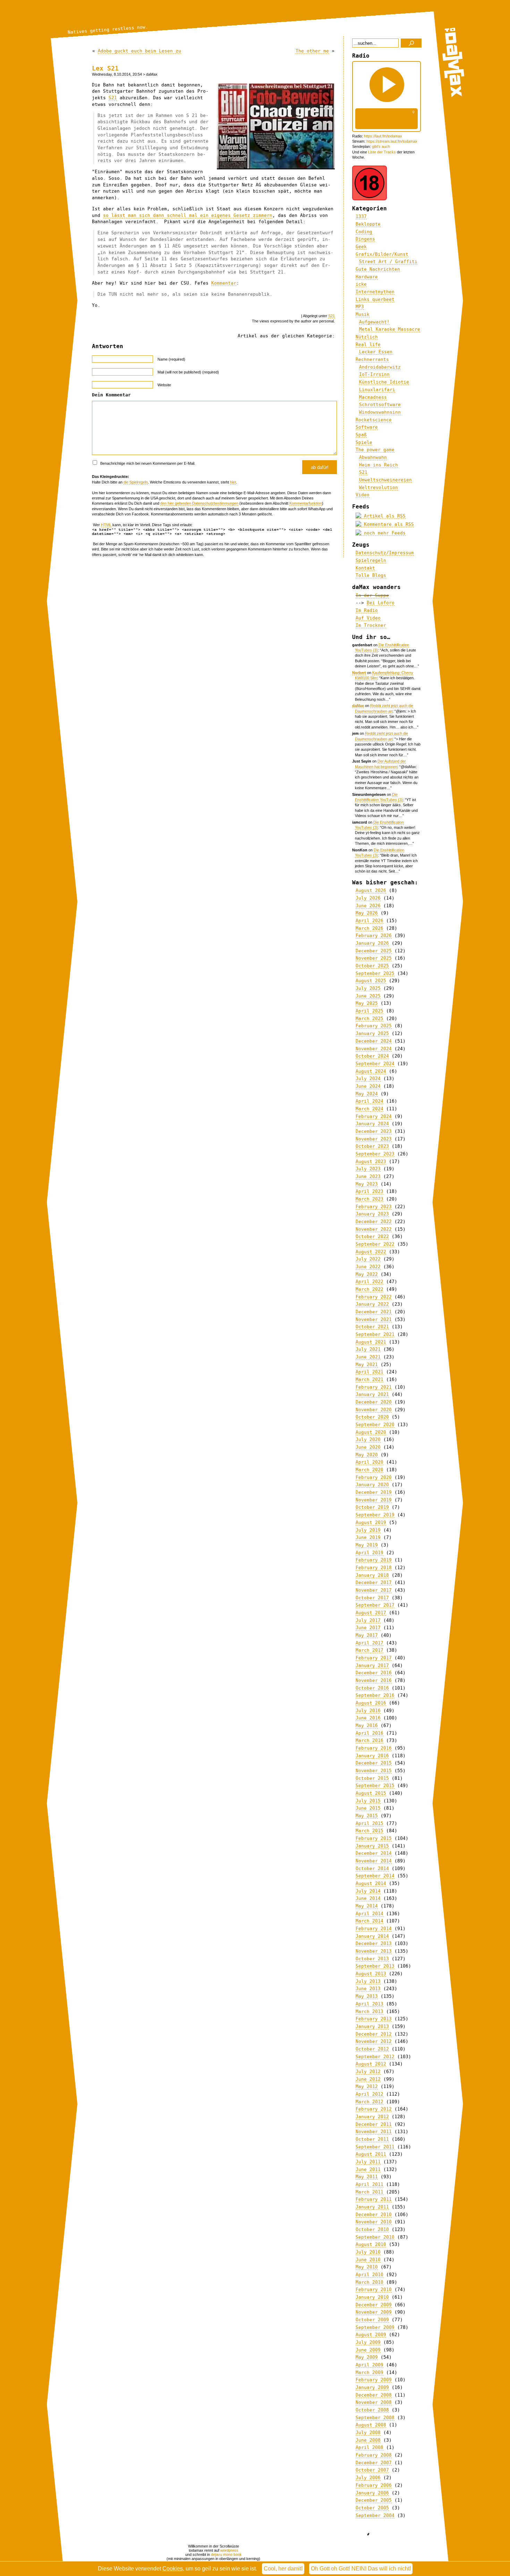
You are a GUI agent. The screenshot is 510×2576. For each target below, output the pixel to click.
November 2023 (374, 1139)
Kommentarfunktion (306, 503)
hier (233, 482)
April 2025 (369, 1011)
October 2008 (372, 2410)
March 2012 (369, 2102)
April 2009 (369, 2365)
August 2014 (371, 1883)
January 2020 (372, 1485)
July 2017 (368, 1620)
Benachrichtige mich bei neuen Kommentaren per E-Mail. (147, 463)
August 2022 (371, 1252)
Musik (363, 314)
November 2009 (374, 2312)
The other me (312, 51)
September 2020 (375, 1425)
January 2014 (372, 1936)
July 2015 (368, 1801)
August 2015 (371, 1793)
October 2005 (372, 2508)
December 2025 (374, 951)
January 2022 (372, 1304)
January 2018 (372, 1575)
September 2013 (375, 1966)
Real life (368, 344)
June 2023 (368, 1176)
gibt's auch (381, 146)
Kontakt (365, 568)
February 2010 (374, 2289)
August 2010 (371, 2244)
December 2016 (374, 1673)
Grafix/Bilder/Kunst (382, 254)
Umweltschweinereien (385, 480)
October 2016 (372, 1688)
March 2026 (369, 928)
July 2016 (368, 1711)
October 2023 (372, 1146)
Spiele (364, 442)
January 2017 (372, 1665)
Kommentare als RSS (388, 524)
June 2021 (368, 1357)
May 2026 (367, 913)
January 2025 (372, 1033)
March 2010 (369, 2282)
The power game (375, 450)
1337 (361, 216)
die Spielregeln (136, 482)
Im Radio (367, 610)
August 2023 (371, 1161)
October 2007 (372, 2470)
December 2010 (374, 2215)
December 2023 (374, 1131)
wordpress (229, 2550)
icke (361, 284)
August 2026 (371, 890)
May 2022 (367, 1274)
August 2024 (371, 1071)
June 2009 (368, 2350)
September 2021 (375, 1334)
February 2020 (374, 1477)
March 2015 (369, 1831)
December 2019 (374, 1492)
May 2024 (367, 1094)
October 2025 (372, 966)
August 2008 (371, 2425)
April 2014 (369, 1914)
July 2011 (368, 2162)
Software (367, 427)
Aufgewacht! (374, 322)
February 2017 (374, 1658)
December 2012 (374, 2034)
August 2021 (371, 1342)
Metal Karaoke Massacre (390, 329)
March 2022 (369, 1289)
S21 (113, 98)
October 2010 (372, 2229)
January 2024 (372, 1124)
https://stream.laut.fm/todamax (392, 141)
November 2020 (374, 1410)
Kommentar (224, 283)
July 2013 (368, 1981)
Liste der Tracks (382, 152)
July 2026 (368, 898)
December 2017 (374, 1582)
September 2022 (375, 1244)
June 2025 (368, 996)
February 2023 (374, 1207)
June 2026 (368, 906)
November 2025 (374, 958)
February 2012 (374, 2109)
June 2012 (368, 2079)
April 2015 (369, 1823)
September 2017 (375, 1605)
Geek (361, 247)
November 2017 (374, 1590)
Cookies (173, 2569)
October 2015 (372, 1778)
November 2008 (374, 2402)
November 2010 (374, 2222)
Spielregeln (371, 560)
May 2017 (367, 1635)
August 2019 (371, 1522)
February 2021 (374, 1387)
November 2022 (374, 1229)
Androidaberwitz (380, 367)
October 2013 (372, 1959)
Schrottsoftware (380, 405)
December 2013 (374, 1943)
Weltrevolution (379, 487)
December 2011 (374, 2124)
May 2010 (367, 2267)
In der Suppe (372, 595)
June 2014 (368, 1898)
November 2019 (374, 1500)
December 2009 (374, 2305)
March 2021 (369, 1379)
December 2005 (374, 2500)
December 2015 (374, 1763)
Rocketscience (374, 420)
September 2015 (375, 1786)
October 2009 (372, 2320)
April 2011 (369, 2184)
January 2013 (372, 2026)
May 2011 (367, 2177)
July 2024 (368, 1079)
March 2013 (369, 2011)
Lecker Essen (376, 352)
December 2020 (374, 1402)
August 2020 (371, 1432)
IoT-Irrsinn (374, 374)
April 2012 (369, 2094)
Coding (364, 232)
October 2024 (372, 1056)
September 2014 (375, 1876)
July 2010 (368, 2252)
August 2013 (371, 1974)
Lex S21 (105, 68)
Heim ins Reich (379, 465)
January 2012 (372, 2117)
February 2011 (374, 2199)
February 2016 (374, 1748)
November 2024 (374, 1049)
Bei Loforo (381, 603)
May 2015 (367, 1816)
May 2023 (367, 1184)
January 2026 (372, 943)
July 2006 (368, 2478)
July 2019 (368, 1530)
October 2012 (372, 2049)
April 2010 (369, 2275)
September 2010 (375, 2237)
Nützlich (367, 337)
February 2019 (374, 1560)
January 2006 (372, 2493)
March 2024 (369, 1109)
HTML (106, 525)
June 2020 (368, 1447)
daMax (358, 706)
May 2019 (367, 1545)
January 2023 (372, 1214)
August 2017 (371, 1613)
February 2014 (374, 1929)
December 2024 (374, 1041)
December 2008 (374, 2395)
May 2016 (367, 1725)
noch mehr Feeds (383, 533)
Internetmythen (375, 292)
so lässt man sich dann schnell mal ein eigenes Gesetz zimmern (188, 215)
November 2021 (374, 1319)
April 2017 (369, 1643)
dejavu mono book (226, 2554)
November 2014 (374, 1861)
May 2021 (367, 1365)
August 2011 (371, 2154)
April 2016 (369, 1733)
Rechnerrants (372, 359)
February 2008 (374, 2455)
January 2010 (372, 2297)
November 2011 (374, 2132)
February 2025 (374, 1026)
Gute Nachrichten (378, 269)
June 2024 (368, 1086)
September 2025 (375, 973)
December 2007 (374, 2463)
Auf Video (368, 618)
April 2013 (369, 2004)
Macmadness (373, 397)
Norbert (359, 673)
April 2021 (369, 1372)
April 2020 (369, 1462)
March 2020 (369, 1470)
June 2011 (368, 2169)
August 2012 (371, 2064)
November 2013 (374, 1951)
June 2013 (368, 1989)
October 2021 (372, 1327)
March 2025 (369, 1018)
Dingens (365, 239)
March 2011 (369, 2192)
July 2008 (368, 2432)
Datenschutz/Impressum (385, 553)
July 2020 (368, 1439)
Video (363, 495)
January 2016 (372, 1756)
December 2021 (374, 1312)
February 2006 (374, 2485)
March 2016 (369, 1740)
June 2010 (368, 2260)
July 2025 (368, 988)
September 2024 (375, 1064)
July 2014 (368, 1891)
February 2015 (374, 1838)
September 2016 (375, 1695)
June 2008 (368, 2440)
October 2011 (372, 2139)
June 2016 (368, 1718)
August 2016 (371, 1703)
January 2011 (372, 2207)
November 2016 (374, 1680)
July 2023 (368, 1169)
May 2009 (367, 2357)
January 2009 (372, 2387)
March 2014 (369, 1921)
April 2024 (369, 1101)
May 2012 (367, 2086)
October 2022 (372, 1236)
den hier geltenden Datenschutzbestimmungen (199, 503)
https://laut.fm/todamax (383, 136)
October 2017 (372, 1598)
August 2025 (371, 981)
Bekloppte (368, 224)
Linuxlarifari (377, 390)
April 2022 (369, 1282)
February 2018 (374, 1568)
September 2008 (375, 2418)
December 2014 (374, 1853)
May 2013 (367, 1996)
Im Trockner (371, 625)
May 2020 (367, 1455)
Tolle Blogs (371, 575)
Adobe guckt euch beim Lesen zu (139, 51)
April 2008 (369, 2447)
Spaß (361, 435)
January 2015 (372, 1846)
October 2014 (372, 1868)
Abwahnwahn (373, 457)
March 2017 (369, 1650)
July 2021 (368, 1349)
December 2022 (374, 1222)
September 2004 (375, 2515)
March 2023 (369, 1199)
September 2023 (375, 1154)
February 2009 (374, 2380)
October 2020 (372, 1417)
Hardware (367, 277)
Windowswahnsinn (380, 412)
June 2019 (368, 1537)
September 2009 (375, 2327)
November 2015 (374, 1771)
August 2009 (371, 2335)
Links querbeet (375, 299)
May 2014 (367, 1906)
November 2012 (374, 2041)
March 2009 (369, 2372)
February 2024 (374, 1116)
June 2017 (368, 1628)
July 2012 (368, 2072)
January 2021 (372, 1394)
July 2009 (368, 2342)
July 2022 (368, 1259)
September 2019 (375, 1515)
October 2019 (372, 1507)
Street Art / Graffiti (388, 262)
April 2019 (369, 1553)
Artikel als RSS (383, 516)
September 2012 (375, 2057)
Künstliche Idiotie (384, 382)
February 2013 (374, 2019)
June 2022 (368, 1267)
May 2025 (367, 1003)
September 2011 (375, 2147)
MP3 (360, 307)
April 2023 (369, 1191)
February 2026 (374, 936)
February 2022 (374, 1297)
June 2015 (368, 1808)
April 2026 (369, 921)
